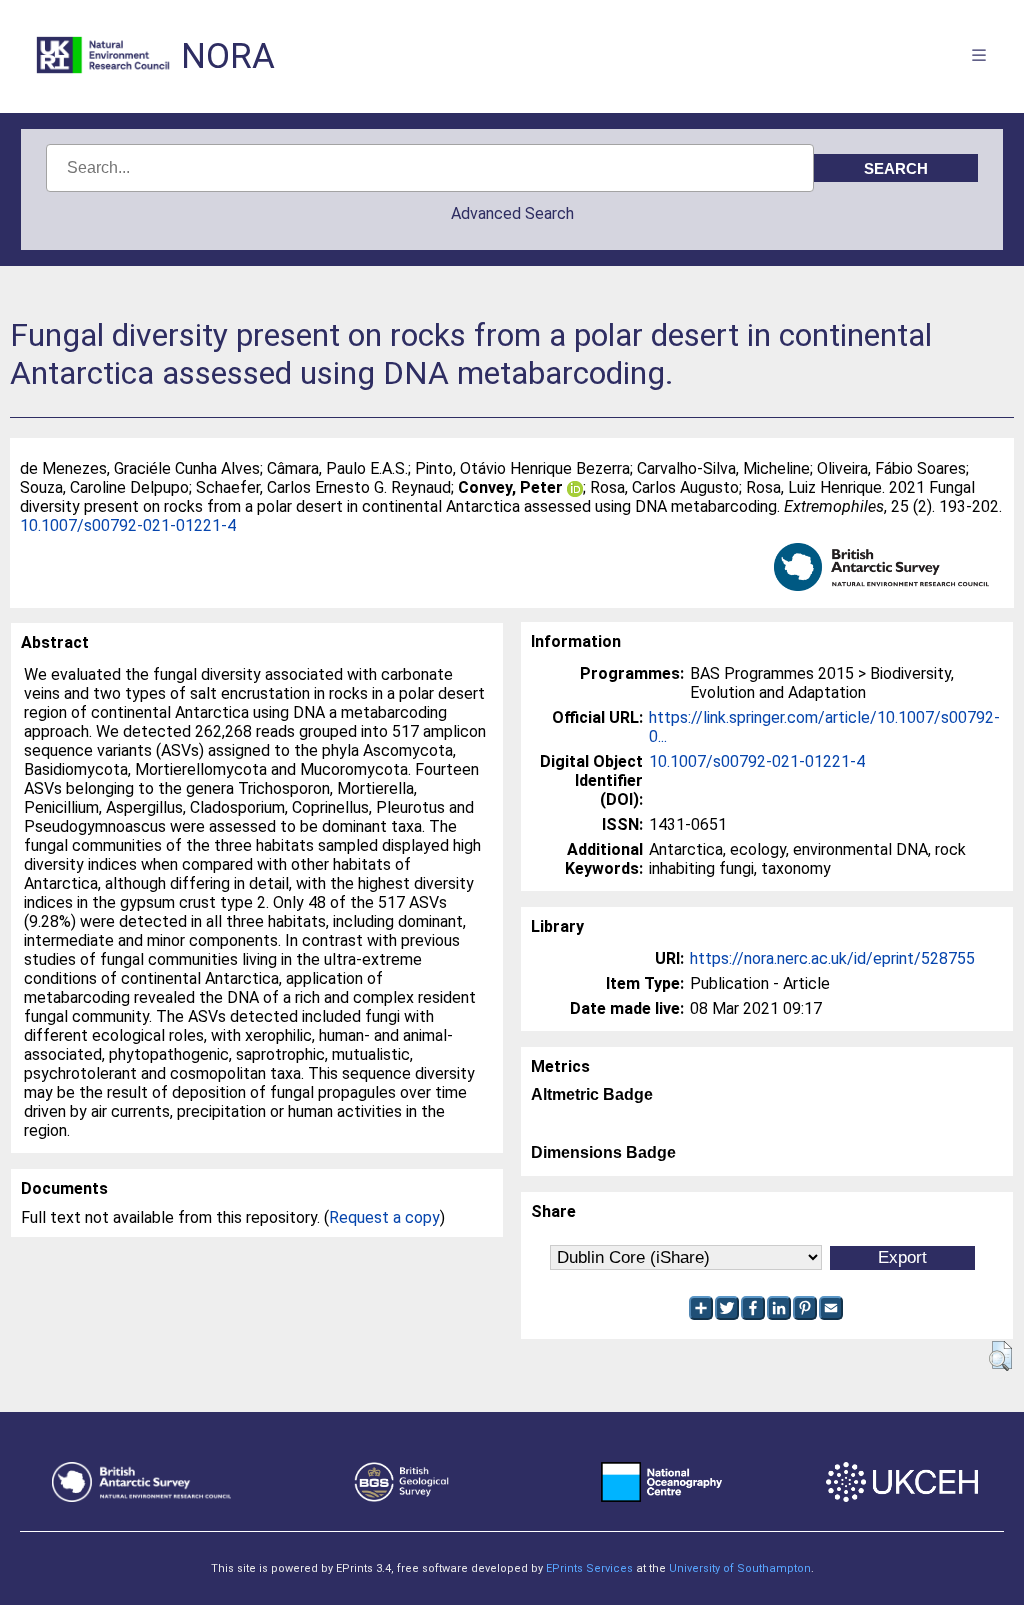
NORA (228, 56)
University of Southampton (740, 1568)
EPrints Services (589, 1568)
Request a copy (384, 1217)
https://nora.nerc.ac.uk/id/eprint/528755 (832, 958)
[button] (1000, 1356)
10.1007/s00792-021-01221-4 (128, 525)
